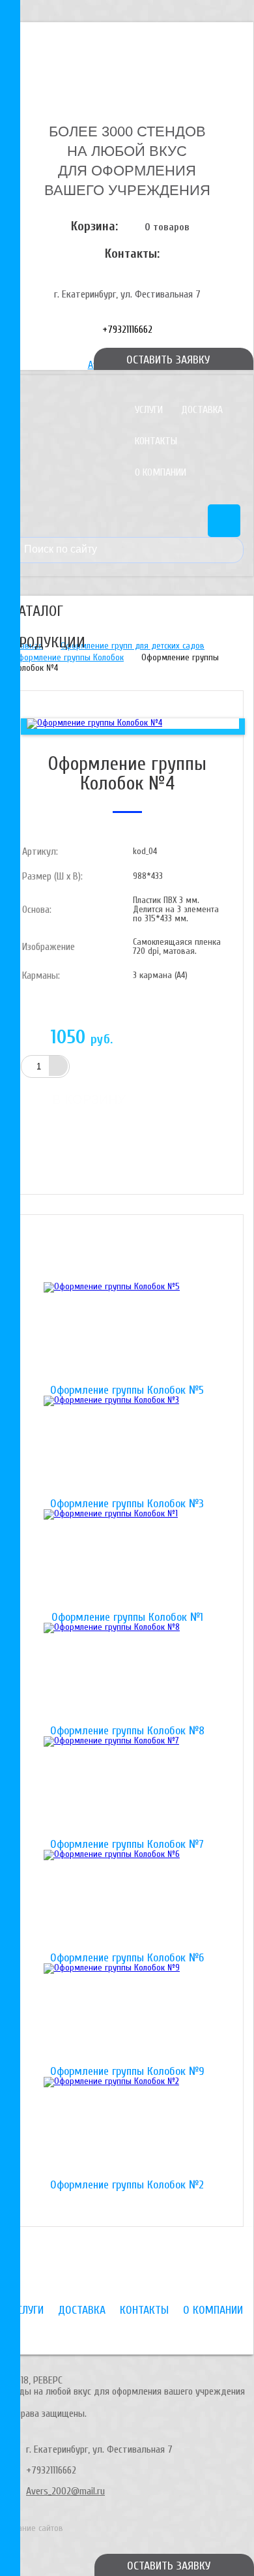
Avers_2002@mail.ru (65, 2491)
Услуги (149, 410)
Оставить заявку (169, 2566)
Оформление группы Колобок (68, 657)
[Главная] (127, 61)
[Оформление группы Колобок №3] (127, 1447)
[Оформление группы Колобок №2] (127, 2128)
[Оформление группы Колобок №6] (127, 1901)
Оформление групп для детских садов (133, 646)
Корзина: (94, 226)
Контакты (156, 441)
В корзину (89, 1099)
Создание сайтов (32, 2528)
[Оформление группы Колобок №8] (127, 1674)
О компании (161, 472)
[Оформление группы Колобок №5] (127, 1334)
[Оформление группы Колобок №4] (94, 723)
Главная (28, 646)
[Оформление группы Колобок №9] (127, 2015)
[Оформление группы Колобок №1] (127, 1561)
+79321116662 (127, 330)
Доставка (202, 410)
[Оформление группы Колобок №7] (127, 1788)
